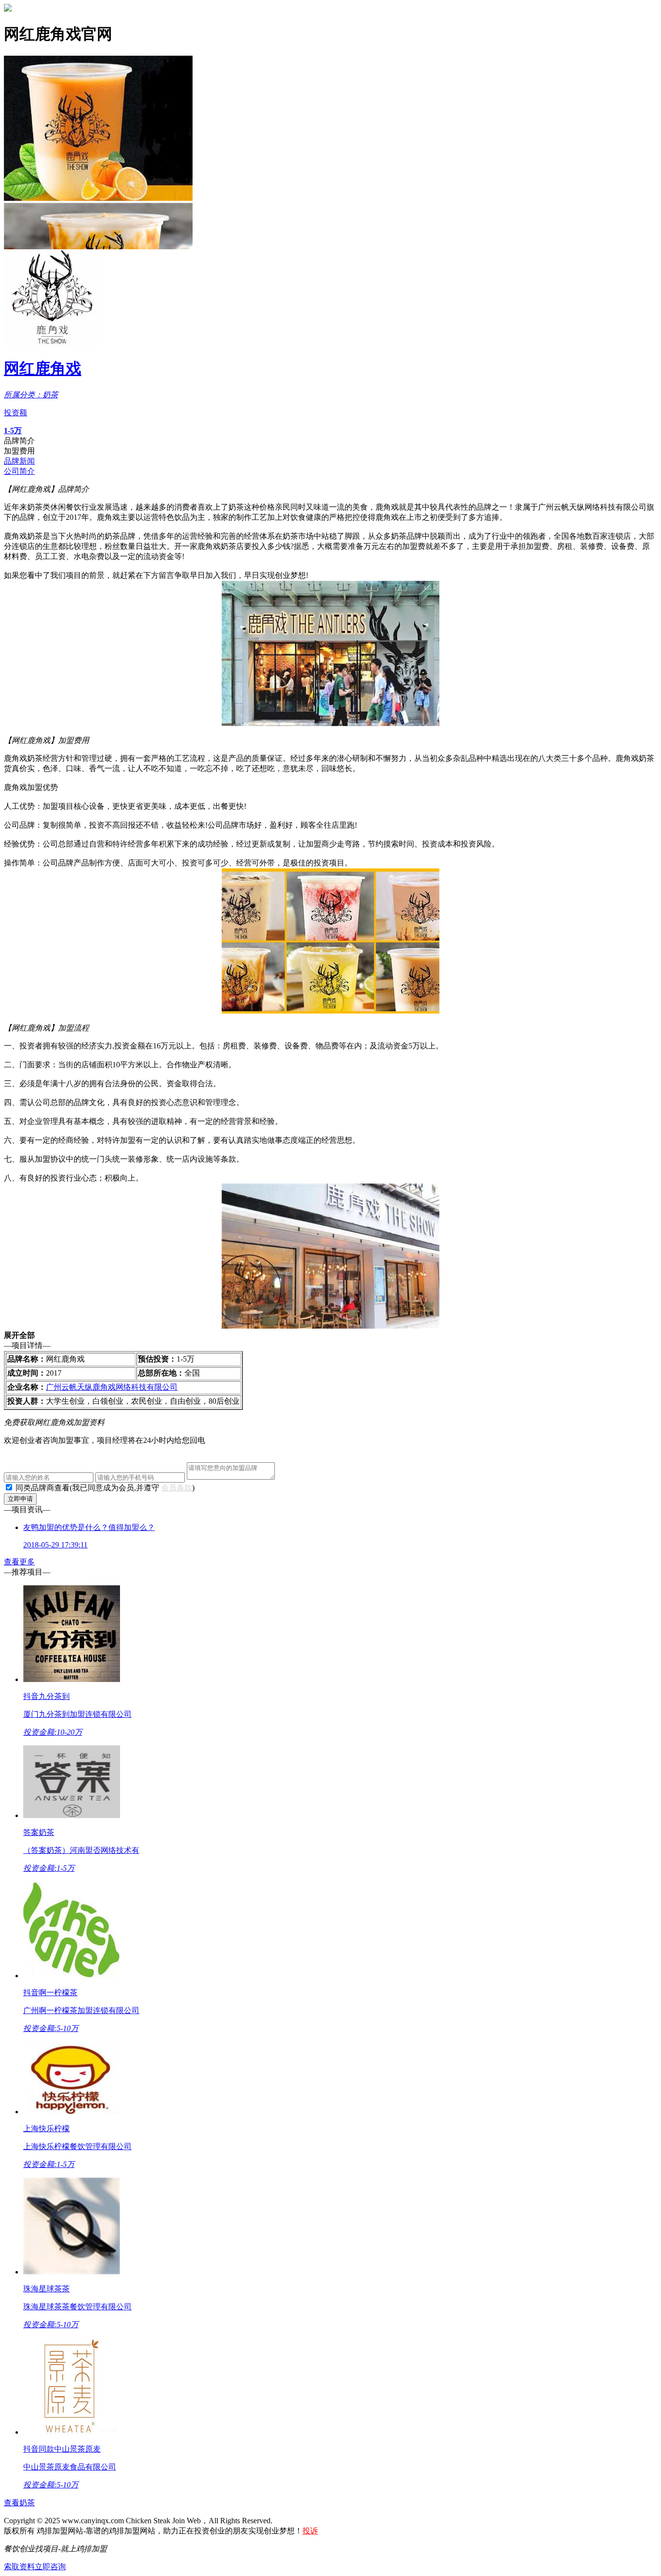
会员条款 (177, 1488)
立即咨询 (50, 2567)
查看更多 (19, 1562)
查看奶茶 (19, 2503)
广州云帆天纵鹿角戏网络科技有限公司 (112, 1387)
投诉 (310, 2531)
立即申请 (20, 1499)
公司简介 (19, 471)
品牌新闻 (19, 461)
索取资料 (19, 2567)
